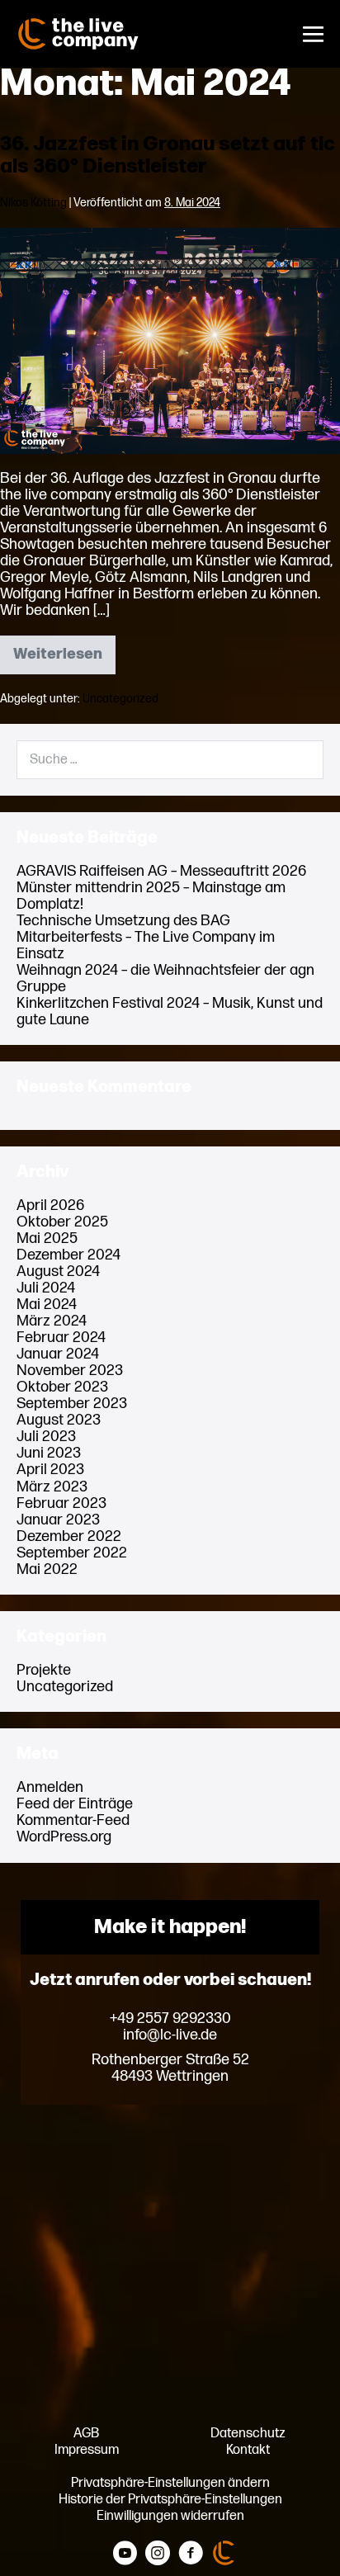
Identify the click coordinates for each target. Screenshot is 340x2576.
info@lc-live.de (170, 2035)
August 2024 (58, 1271)
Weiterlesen (64, 659)
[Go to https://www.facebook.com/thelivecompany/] (191, 2554)
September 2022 (72, 1553)
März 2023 (52, 1487)
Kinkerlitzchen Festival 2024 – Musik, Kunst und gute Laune (170, 1011)
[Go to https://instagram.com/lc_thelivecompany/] (158, 2554)
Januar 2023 (58, 1520)
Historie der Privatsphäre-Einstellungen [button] (170, 2499)
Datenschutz (248, 2433)
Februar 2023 (61, 1503)
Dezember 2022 (69, 1536)
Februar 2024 (61, 1338)
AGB (86, 2433)
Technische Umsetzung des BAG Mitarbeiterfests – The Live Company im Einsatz (146, 937)
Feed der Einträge (75, 1804)
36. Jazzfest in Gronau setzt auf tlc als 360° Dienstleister (168, 155)
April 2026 (50, 1205)
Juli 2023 (46, 1437)
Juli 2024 (46, 1288)
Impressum (87, 2450)
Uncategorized (120, 699)
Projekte (44, 1670)
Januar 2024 (58, 1354)
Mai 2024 (47, 1305)
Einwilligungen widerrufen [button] (170, 2516)
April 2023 (50, 1470)
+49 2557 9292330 (170, 2019)
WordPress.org (64, 1837)
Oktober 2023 (62, 1387)
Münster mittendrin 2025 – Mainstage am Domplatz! (151, 896)
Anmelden (50, 1787)
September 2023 (72, 1404)
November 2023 (70, 1371)
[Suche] (300, 759)
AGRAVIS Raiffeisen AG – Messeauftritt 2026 (161, 871)
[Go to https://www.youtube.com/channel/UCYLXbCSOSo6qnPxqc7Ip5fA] (125, 2554)
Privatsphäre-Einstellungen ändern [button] (170, 2483)
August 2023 (59, 1420)
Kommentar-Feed (73, 1820)
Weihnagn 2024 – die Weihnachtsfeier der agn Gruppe (165, 978)
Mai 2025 (47, 1238)
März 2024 (52, 1321)
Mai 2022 (47, 1569)
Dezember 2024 (68, 1255)
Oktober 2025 (62, 1222)
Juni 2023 (49, 1453)
